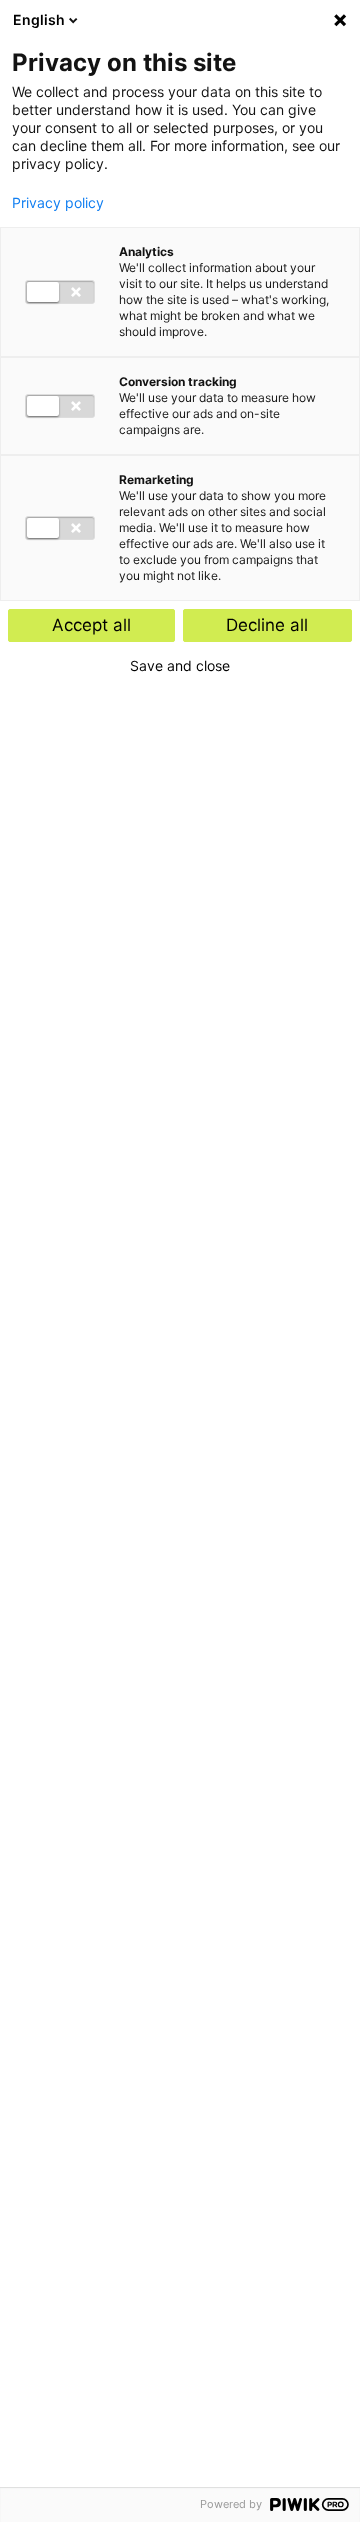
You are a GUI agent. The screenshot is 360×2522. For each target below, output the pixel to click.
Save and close (180, 666)
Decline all (267, 625)
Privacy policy (58, 203)
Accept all (91, 625)
